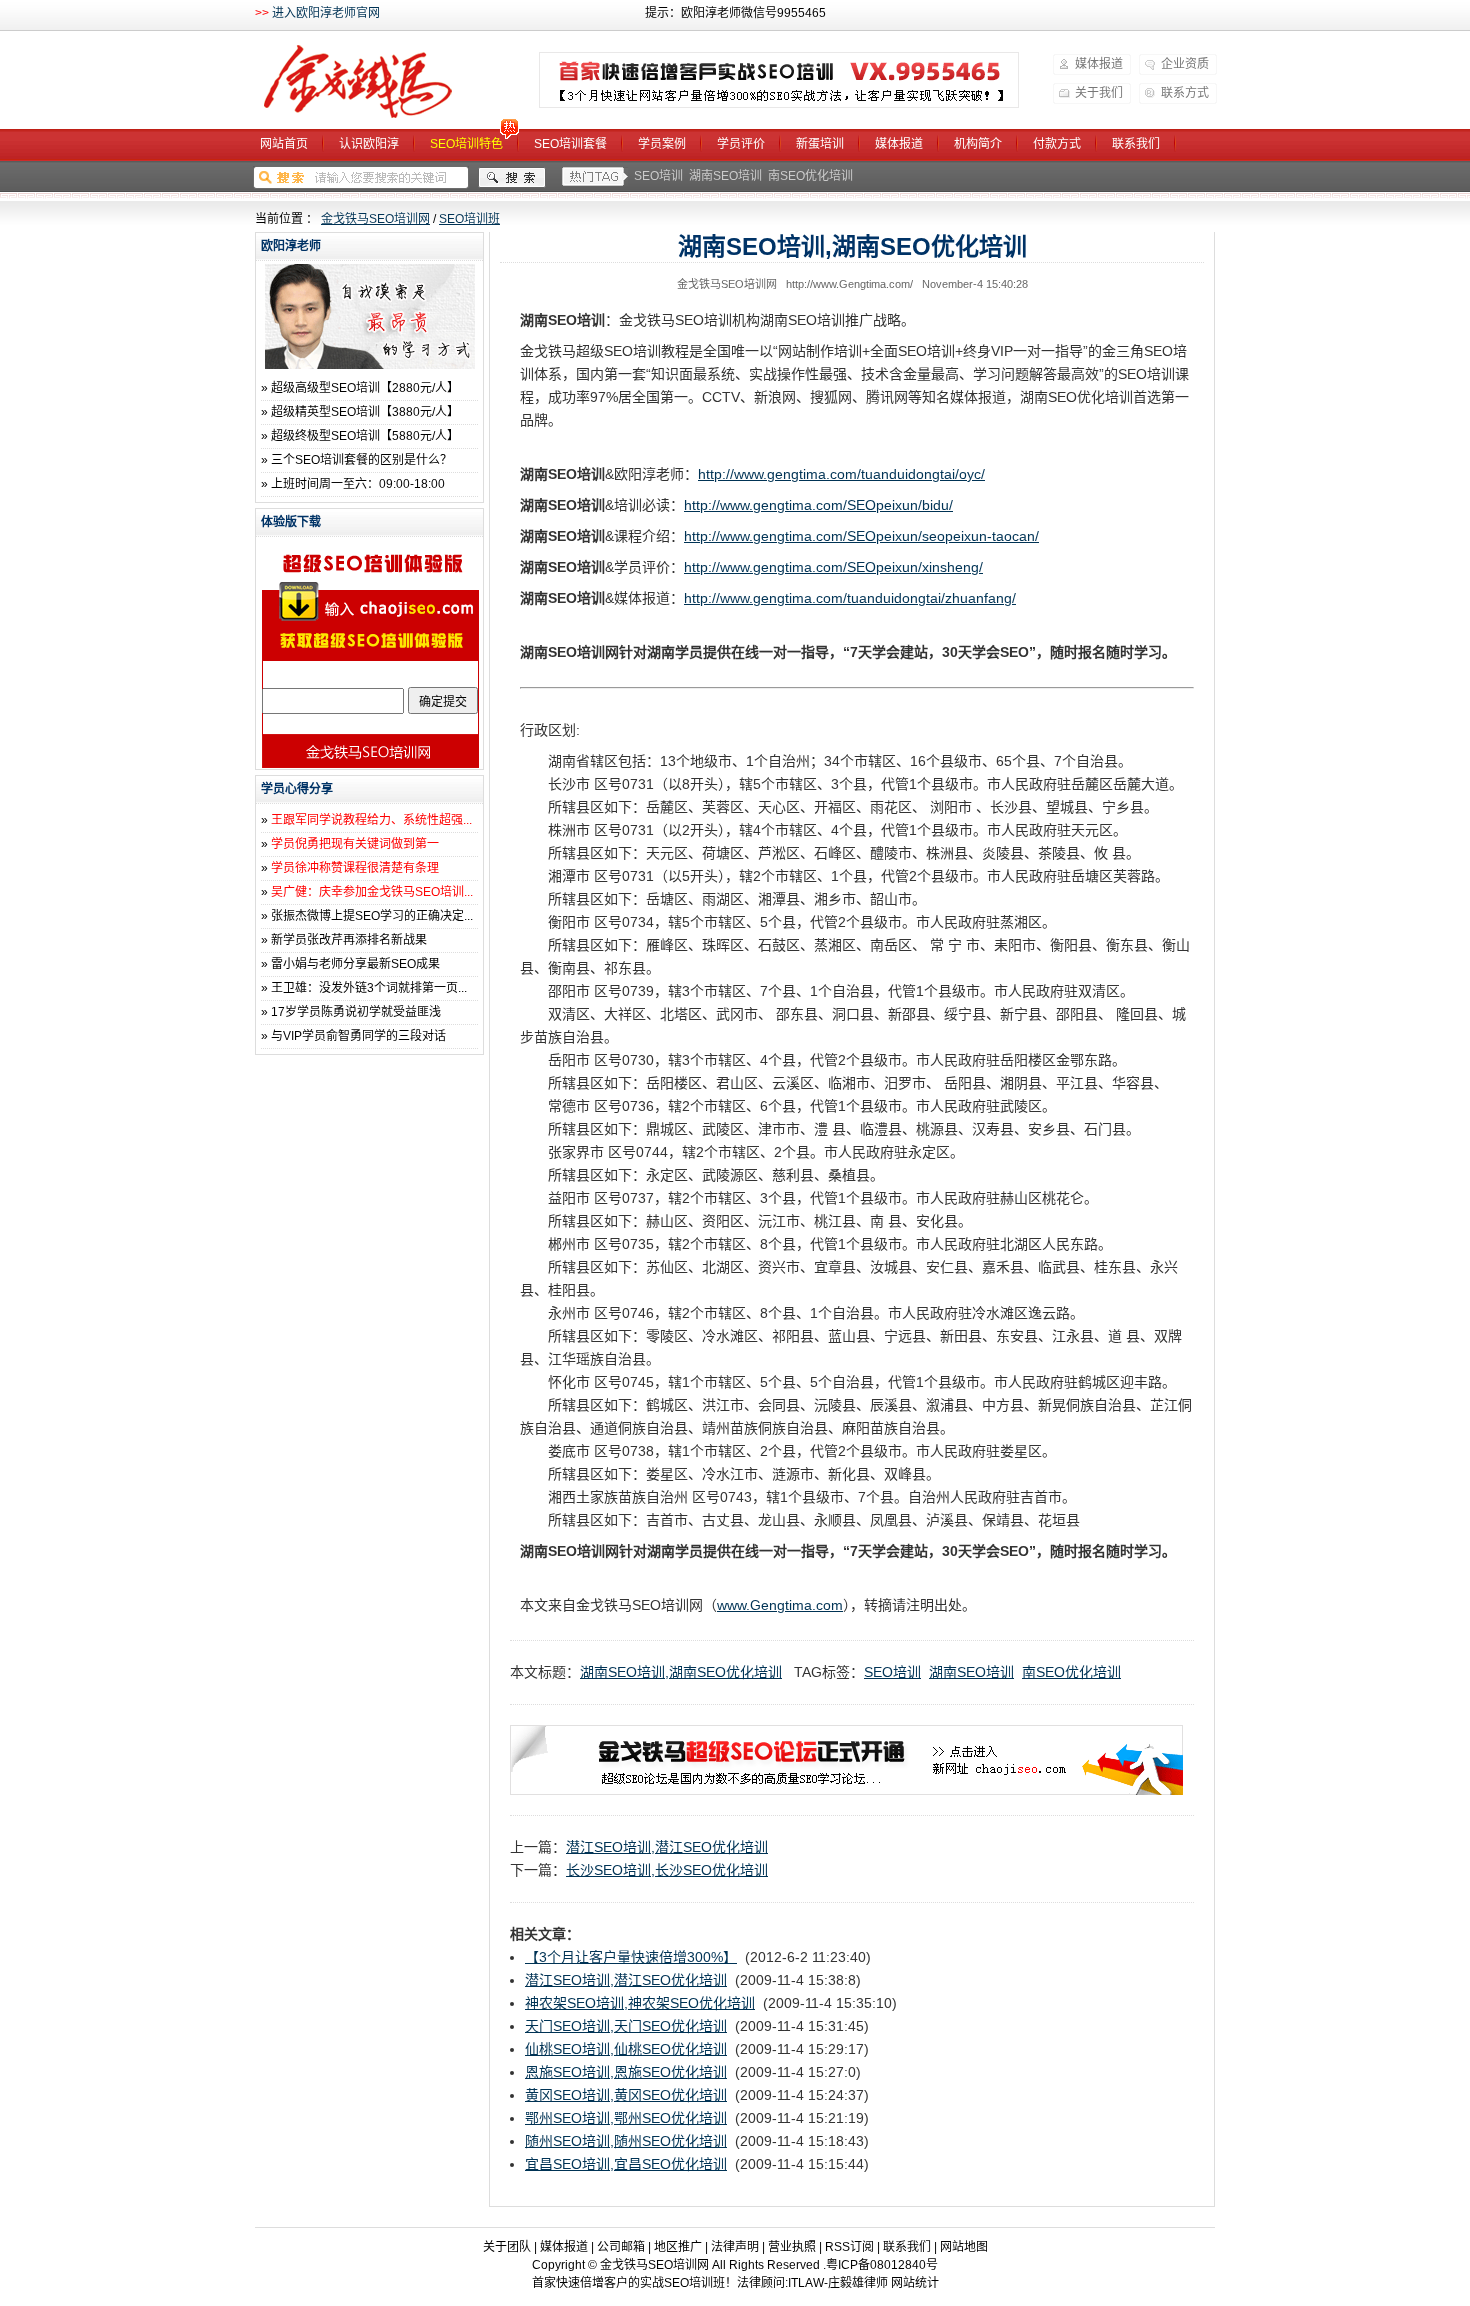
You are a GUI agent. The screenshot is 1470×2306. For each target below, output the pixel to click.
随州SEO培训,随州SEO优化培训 (626, 2141)
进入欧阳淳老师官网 (326, 13)
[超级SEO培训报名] (779, 80)
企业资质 (1185, 64)
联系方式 (1185, 93)
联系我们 (1136, 144)
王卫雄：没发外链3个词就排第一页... (369, 988)
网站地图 (964, 2247)
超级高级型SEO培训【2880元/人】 (365, 388)
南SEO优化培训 (810, 176)
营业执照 (792, 2247)
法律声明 (735, 2247)
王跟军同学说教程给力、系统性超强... (371, 820)
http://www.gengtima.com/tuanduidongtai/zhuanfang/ (850, 598)
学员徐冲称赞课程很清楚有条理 (355, 868)
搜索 (512, 178)
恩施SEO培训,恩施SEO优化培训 (626, 2072)
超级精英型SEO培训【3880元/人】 (365, 412)
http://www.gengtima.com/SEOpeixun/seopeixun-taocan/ (861, 536)
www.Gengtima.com (780, 1605)
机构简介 (978, 144)
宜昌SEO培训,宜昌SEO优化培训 (626, 2164)
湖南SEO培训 (725, 176)
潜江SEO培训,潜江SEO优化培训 (667, 1847)
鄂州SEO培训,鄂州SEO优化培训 (626, 2118)
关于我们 (1099, 93)
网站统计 (915, 2283)
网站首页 (284, 144)
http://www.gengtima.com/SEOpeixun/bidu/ (818, 505)
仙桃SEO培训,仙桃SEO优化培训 (626, 2049)
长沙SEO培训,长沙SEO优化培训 (667, 1870)
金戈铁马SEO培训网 (383, 82)
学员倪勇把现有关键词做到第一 (355, 844)
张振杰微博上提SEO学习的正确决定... (372, 916)
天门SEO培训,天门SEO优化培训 (626, 2026)
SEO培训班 (469, 219)
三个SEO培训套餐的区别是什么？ (361, 460)
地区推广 (678, 2247)
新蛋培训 (820, 144)
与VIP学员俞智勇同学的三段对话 (358, 1036)
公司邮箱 (621, 2247)
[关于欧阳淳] (370, 365)
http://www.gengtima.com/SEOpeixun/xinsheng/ (833, 567)
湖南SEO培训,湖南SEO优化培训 (681, 1672)
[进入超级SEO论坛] (846, 1790)
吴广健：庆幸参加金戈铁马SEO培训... (372, 892)
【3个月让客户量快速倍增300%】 (631, 1957)
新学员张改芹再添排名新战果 (349, 940)
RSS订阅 (849, 2247)
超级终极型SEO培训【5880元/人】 (365, 436)
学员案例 (662, 144)
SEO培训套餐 (570, 144)
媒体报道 (1099, 64)
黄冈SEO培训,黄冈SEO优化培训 (626, 2095)
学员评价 (741, 144)
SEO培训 (658, 176)
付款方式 (1057, 144)
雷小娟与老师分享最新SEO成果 (355, 964)
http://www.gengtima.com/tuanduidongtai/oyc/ (841, 474)
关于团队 (507, 2247)
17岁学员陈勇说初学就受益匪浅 (356, 1012)
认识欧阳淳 (369, 144)
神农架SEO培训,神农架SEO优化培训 (640, 2003)
